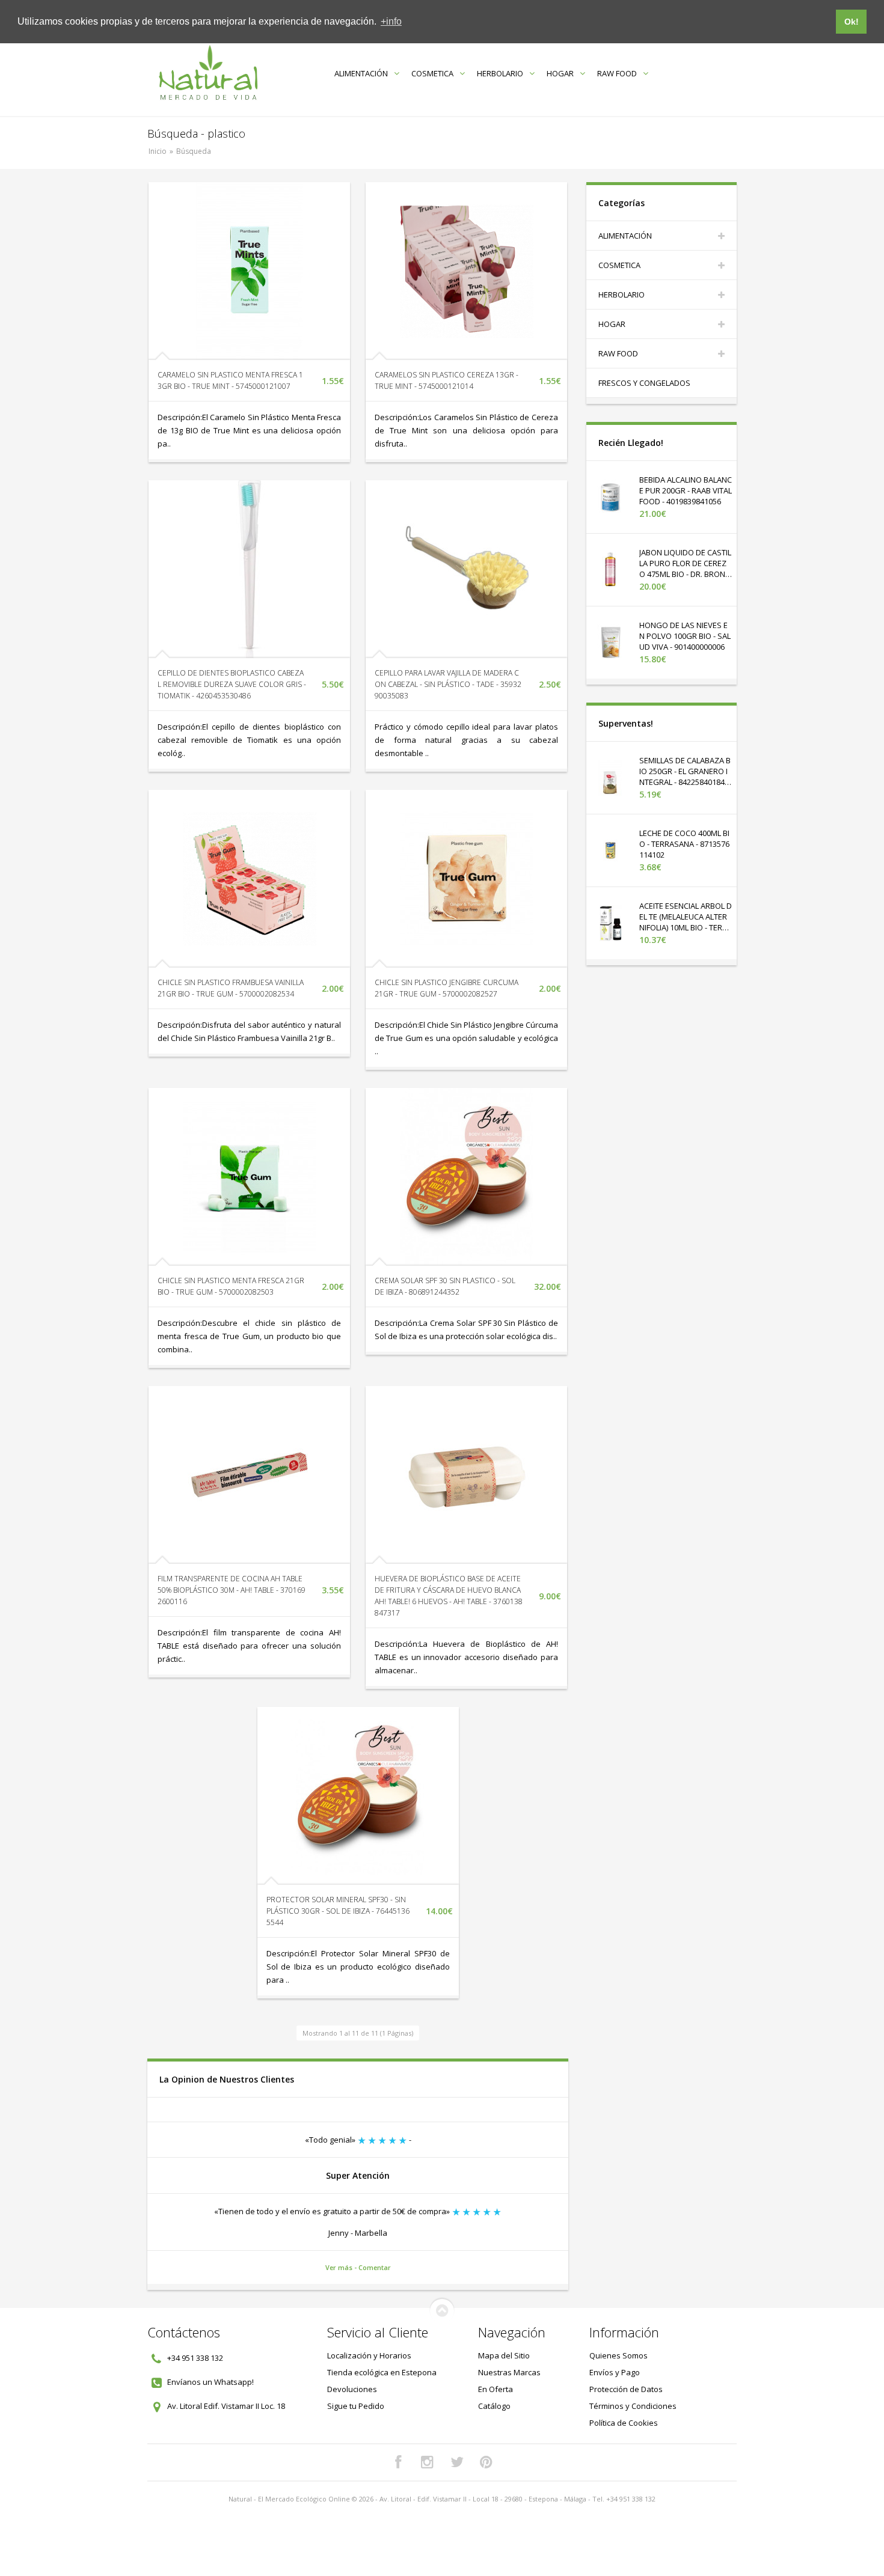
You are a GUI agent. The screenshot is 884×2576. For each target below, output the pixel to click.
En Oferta (496, 2389)
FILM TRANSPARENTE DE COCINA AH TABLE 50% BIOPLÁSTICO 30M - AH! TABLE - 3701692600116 (232, 1590)
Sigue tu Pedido (356, 2406)
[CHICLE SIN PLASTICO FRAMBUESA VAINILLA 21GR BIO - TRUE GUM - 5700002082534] (249, 879)
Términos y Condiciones (633, 2406)
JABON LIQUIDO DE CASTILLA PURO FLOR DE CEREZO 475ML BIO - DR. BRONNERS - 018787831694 (685, 569)
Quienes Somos (618, 2355)
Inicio (158, 151)
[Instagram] (428, 2462)
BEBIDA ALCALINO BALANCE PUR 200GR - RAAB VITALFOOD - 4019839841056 (686, 490)
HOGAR (560, 73)
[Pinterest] (487, 2462)
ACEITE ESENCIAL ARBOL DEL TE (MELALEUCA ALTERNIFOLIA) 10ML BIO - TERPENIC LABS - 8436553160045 (686, 922)
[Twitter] (457, 2462)
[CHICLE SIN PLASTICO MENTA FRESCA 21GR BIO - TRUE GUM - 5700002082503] (249, 1177)
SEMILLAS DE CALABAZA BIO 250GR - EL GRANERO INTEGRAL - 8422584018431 (685, 777)
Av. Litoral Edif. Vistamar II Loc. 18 (226, 2406)
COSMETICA (432, 73)
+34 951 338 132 (195, 2358)
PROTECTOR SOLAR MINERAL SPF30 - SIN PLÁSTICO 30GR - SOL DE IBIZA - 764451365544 (338, 1911)
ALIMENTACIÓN (361, 73)
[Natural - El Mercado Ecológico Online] (208, 73)
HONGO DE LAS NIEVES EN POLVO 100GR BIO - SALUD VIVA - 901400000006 (685, 636)
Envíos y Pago (615, 2372)
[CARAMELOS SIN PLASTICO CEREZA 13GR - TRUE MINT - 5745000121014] (466, 271)
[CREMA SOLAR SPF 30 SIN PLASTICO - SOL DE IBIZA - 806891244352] (466, 1177)
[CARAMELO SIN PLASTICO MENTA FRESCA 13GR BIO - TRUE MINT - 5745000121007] (249, 271)
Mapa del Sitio (504, 2355)
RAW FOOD (617, 73)
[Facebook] (398, 2462)
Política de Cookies (624, 2423)
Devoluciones (352, 2389)
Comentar (375, 2267)
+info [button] (391, 21)
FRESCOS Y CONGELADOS (644, 383)
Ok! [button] (852, 22)
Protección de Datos (626, 2389)
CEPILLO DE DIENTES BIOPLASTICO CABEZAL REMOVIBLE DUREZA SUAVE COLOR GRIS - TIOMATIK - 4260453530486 (232, 684)
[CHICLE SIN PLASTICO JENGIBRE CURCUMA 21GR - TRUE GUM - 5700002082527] (466, 879)
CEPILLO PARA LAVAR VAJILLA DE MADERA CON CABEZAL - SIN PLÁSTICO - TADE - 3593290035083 (448, 684)
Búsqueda (194, 151)
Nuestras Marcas (509, 2372)
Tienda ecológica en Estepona (382, 2372)
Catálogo (494, 2406)
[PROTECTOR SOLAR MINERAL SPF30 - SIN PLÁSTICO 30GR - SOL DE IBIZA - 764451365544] (358, 1796)
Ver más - (342, 2267)
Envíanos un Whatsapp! (210, 2382)
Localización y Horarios (369, 2355)
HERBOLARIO (500, 73)
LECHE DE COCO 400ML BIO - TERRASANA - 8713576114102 (684, 844)
